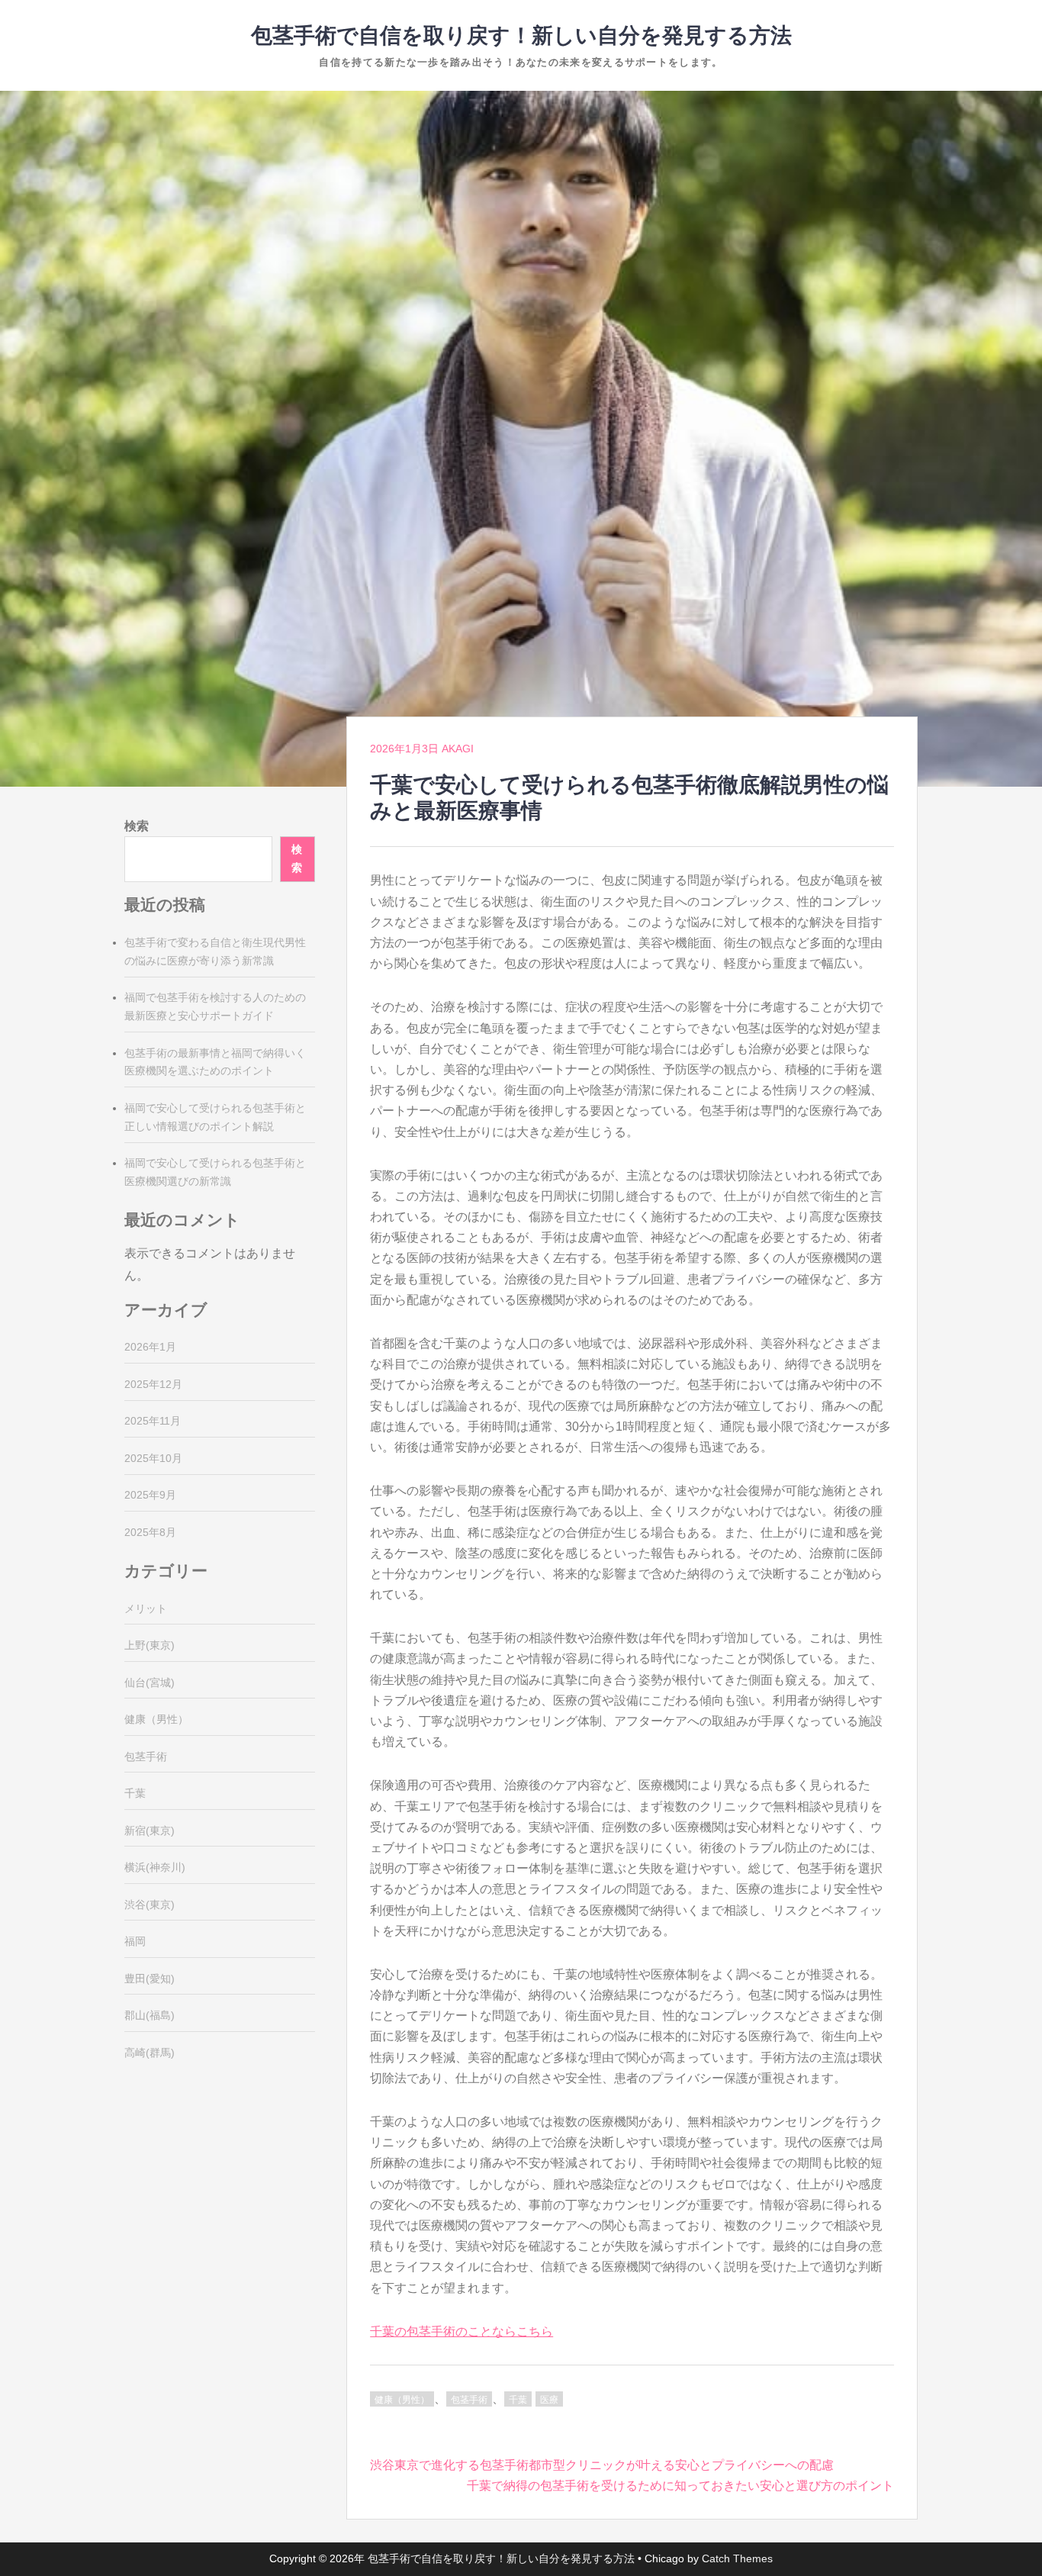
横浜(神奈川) (155, 1867)
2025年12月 (153, 1384)
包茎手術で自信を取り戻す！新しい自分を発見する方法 (521, 35)
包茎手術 (469, 2400)
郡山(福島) (150, 2015)
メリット (146, 1608)
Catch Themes (737, 2558)
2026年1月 (150, 1347)
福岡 (135, 1941)
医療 (549, 2400)
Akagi (458, 749)
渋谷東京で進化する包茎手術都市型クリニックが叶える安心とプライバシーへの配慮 (602, 2465)
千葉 (518, 2400)
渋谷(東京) (150, 1905)
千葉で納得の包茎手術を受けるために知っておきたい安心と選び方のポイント (680, 2486)
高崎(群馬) (150, 2053)
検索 (137, 826)
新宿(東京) (150, 1831)
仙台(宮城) (150, 1682)
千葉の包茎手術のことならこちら (462, 2331)
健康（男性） (402, 2400)
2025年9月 (150, 1495)
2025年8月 (150, 1532)
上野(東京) (150, 1645)
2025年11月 (153, 1421)
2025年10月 (153, 1458)
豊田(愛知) (150, 1979)
